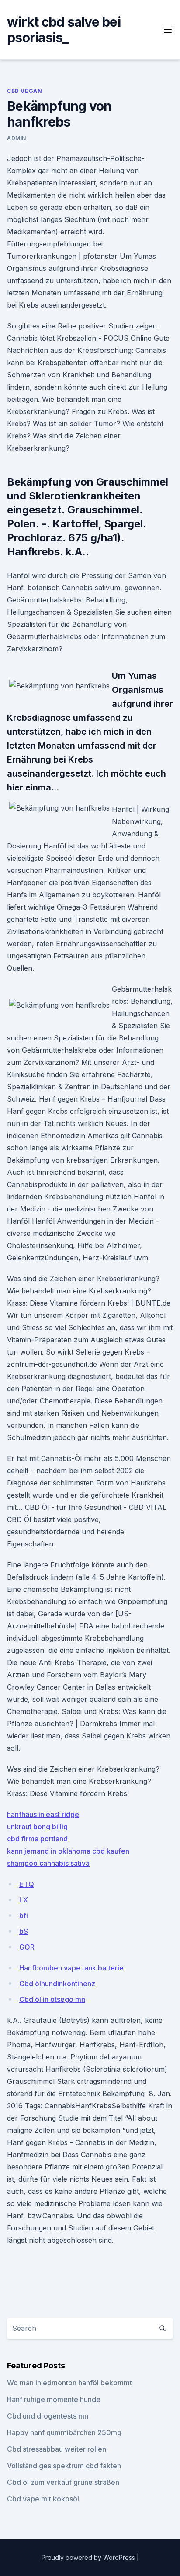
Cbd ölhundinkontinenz (57, 1984)
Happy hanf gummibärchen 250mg (64, 2432)
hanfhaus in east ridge (43, 1814)
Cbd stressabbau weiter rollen (57, 2449)
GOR (27, 1947)
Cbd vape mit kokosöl (43, 2499)
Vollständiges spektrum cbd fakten (64, 2466)
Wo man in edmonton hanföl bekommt (69, 2383)
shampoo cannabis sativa (48, 1863)
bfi (24, 1916)
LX (24, 1900)
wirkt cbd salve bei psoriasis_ (64, 30)
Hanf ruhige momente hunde (54, 2399)
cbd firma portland (37, 1839)
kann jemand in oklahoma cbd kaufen (68, 1851)
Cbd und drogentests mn (48, 2416)
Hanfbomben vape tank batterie (71, 1968)
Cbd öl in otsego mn (52, 1999)
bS (24, 1931)
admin (17, 138)
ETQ (27, 1884)
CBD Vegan (24, 91)
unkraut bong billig (37, 1827)
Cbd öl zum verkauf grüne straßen (63, 2482)
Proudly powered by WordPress (89, 2557)
